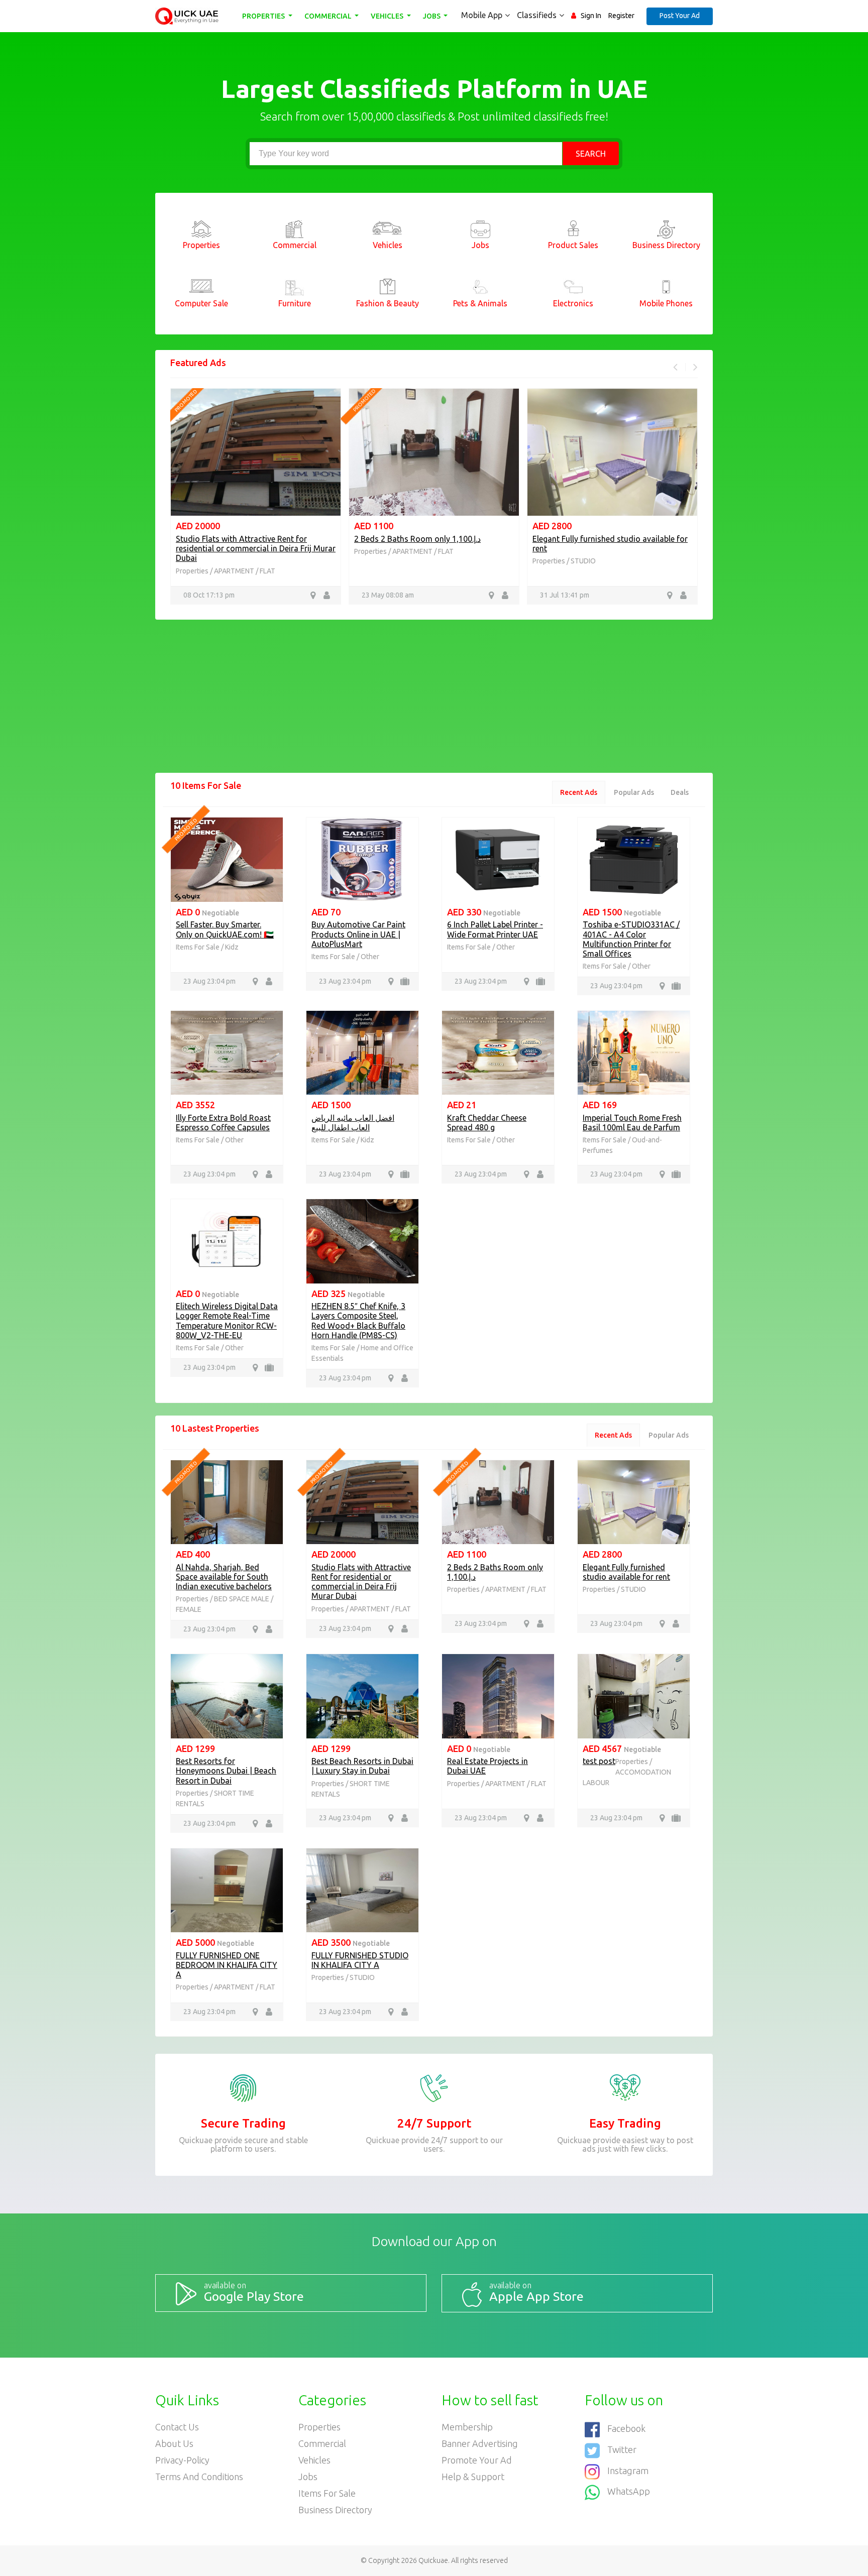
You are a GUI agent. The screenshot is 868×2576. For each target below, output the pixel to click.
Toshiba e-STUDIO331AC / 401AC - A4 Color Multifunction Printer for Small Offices (631, 939)
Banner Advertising (480, 2443)
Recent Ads (579, 792)
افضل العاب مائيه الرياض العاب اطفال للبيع (353, 1123)
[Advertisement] (434, 702)
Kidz (232, 947)
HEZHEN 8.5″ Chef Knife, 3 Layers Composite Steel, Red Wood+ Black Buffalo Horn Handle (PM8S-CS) (358, 1321)
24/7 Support (434, 2123)
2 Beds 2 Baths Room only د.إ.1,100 (239, 539)
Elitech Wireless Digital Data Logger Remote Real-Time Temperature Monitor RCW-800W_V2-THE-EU (227, 1321)
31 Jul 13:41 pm (386, 595)
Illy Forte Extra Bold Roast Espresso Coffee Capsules (223, 1123)
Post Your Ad (680, 16)
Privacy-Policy (182, 2460)
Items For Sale (198, 947)
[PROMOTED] (227, 859)
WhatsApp (629, 2492)
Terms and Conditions (199, 2477)
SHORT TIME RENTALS (606, 561)
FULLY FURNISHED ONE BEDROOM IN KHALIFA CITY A (227, 1965)
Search (591, 154)
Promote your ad (477, 2460)
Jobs (432, 16)
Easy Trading (625, 2123)
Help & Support (473, 2477)
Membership (467, 2427)
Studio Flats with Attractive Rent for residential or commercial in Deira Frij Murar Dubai (361, 1582)
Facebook (626, 2428)
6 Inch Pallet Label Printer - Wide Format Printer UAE (495, 929)
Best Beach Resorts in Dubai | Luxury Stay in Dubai (362, 1766)
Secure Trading (243, 2123)
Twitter (622, 2449)
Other (370, 957)
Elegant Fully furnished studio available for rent (626, 1572)
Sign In (591, 16)
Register (621, 16)
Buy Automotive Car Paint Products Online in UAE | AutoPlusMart (358, 934)
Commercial (329, 16)
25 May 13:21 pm (566, 595)
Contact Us (177, 2427)
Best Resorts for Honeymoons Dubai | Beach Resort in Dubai (601, 544)
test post (599, 1761)
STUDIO (405, 561)
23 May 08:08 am (209, 595)
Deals (680, 792)
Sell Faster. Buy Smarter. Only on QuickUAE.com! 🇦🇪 (225, 929)
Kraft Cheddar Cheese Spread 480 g (487, 1123)
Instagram (628, 2471)
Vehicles (388, 16)
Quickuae (433, 2560)
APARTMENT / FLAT (245, 551)
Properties (264, 16)
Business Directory (335, 2510)
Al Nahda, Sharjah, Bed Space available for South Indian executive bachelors (224, 1577)
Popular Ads (634, 792)
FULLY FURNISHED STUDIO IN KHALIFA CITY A (360, 1960)
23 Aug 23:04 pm (209, 981)
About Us (174, 2443)
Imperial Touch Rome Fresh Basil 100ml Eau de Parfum (632, 1123)
